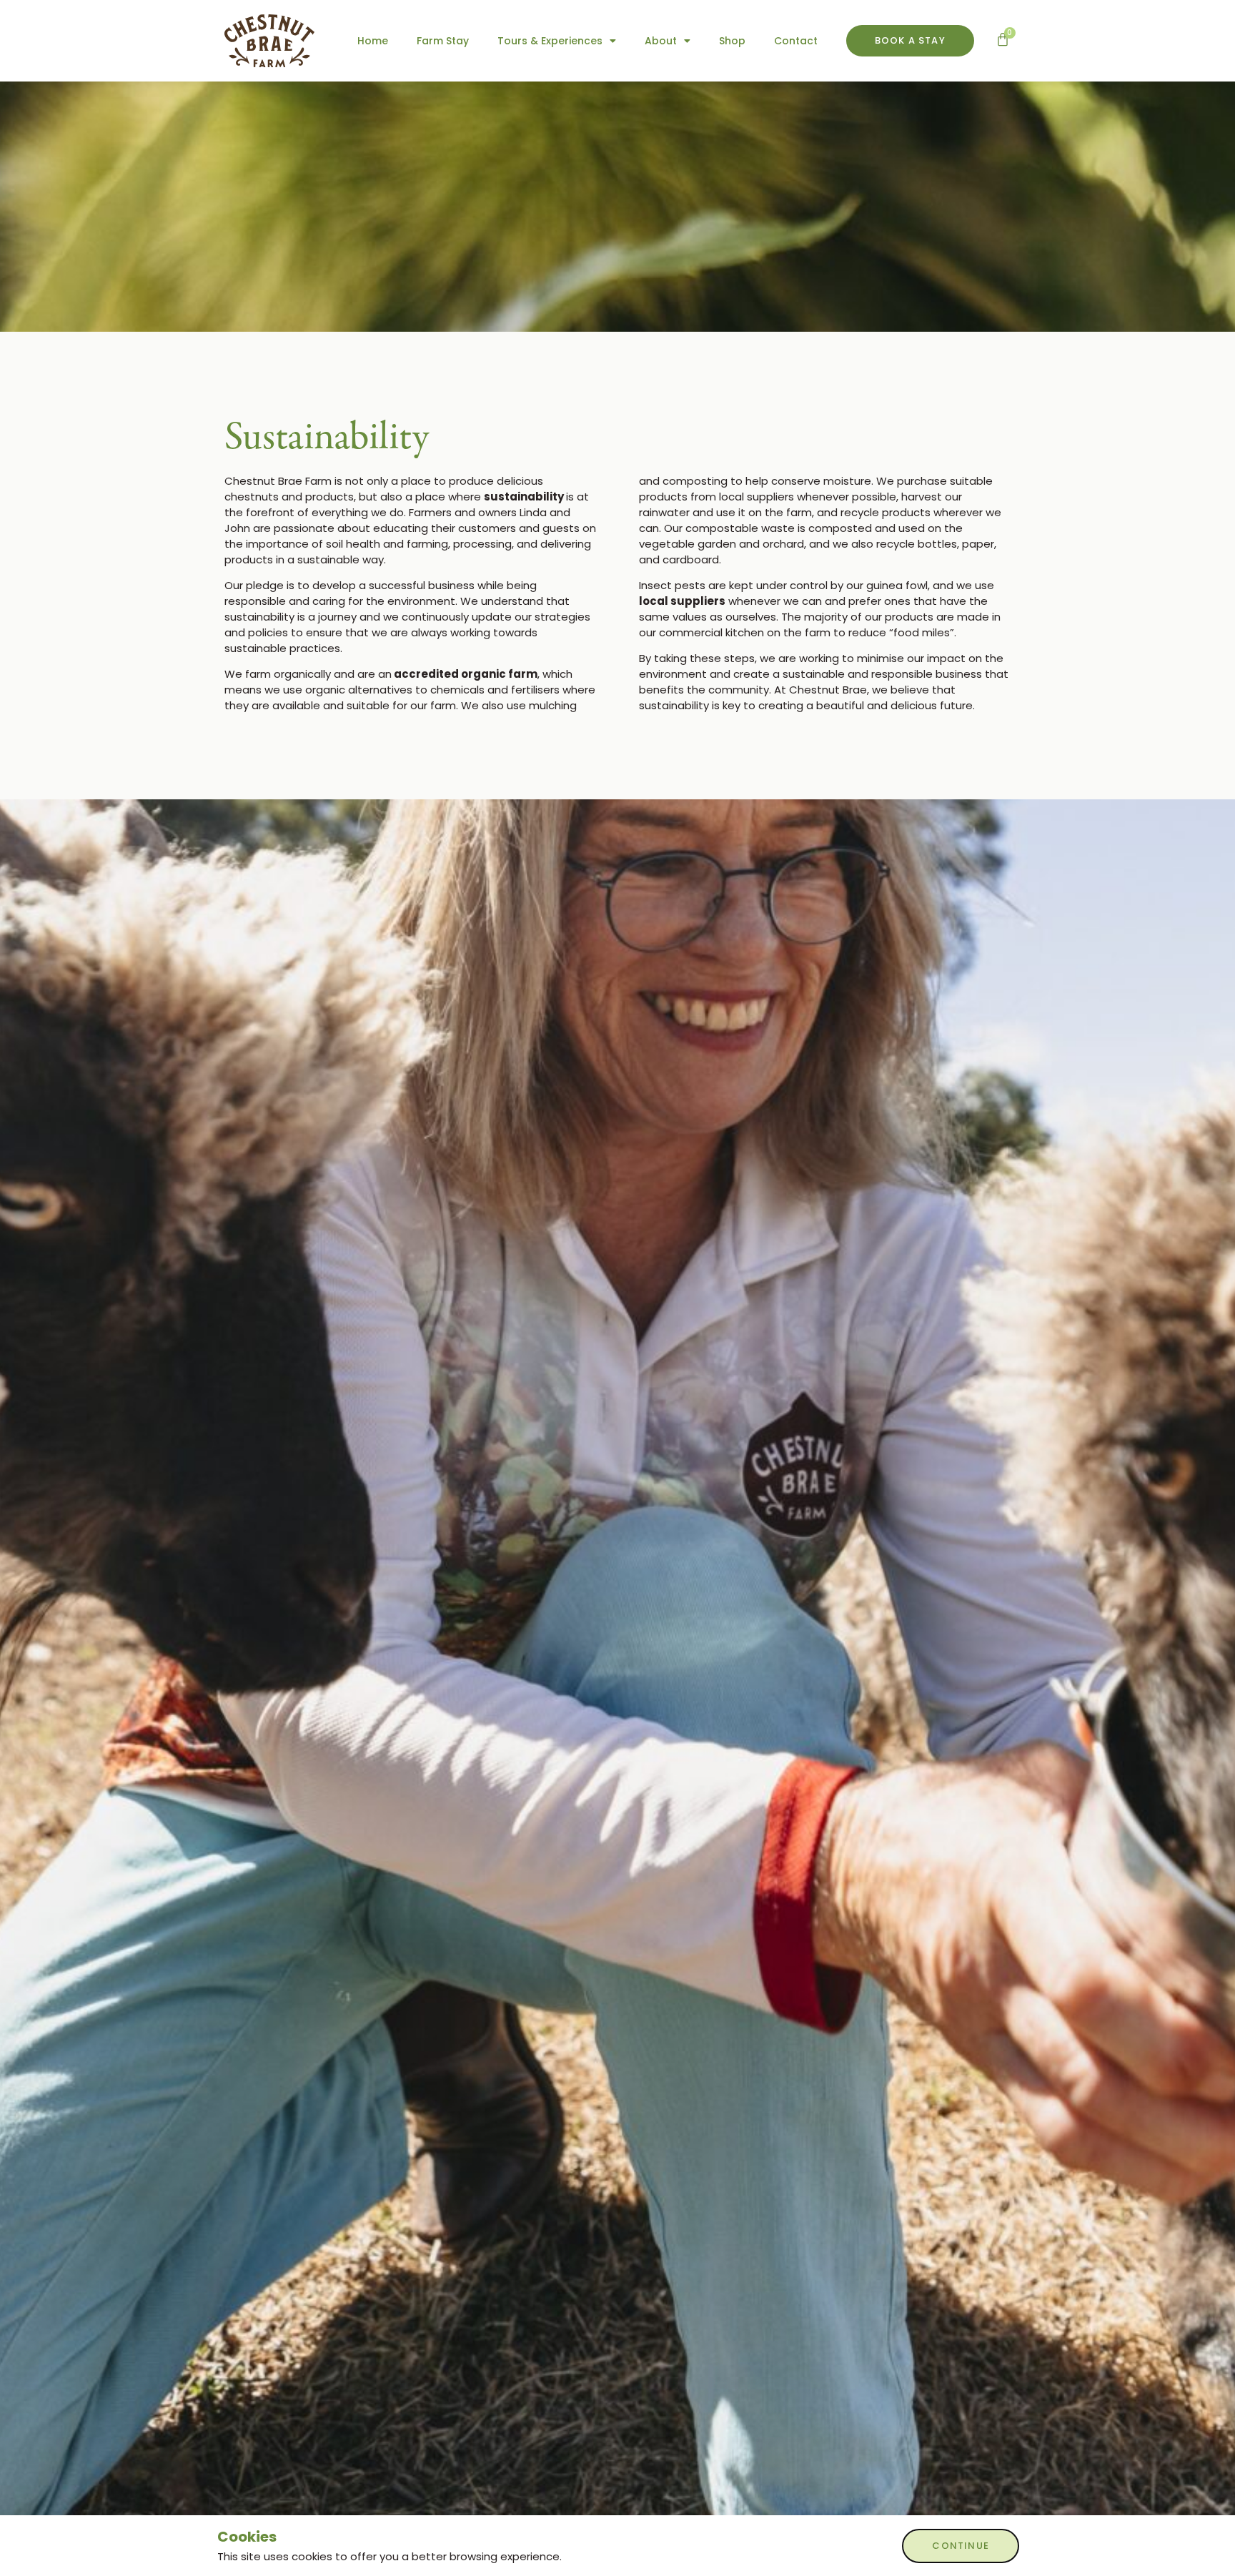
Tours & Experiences (550, 41)
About (661, 41)
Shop (732, 41)
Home (373, 41)
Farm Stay (443, 41)
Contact (796, 41)
